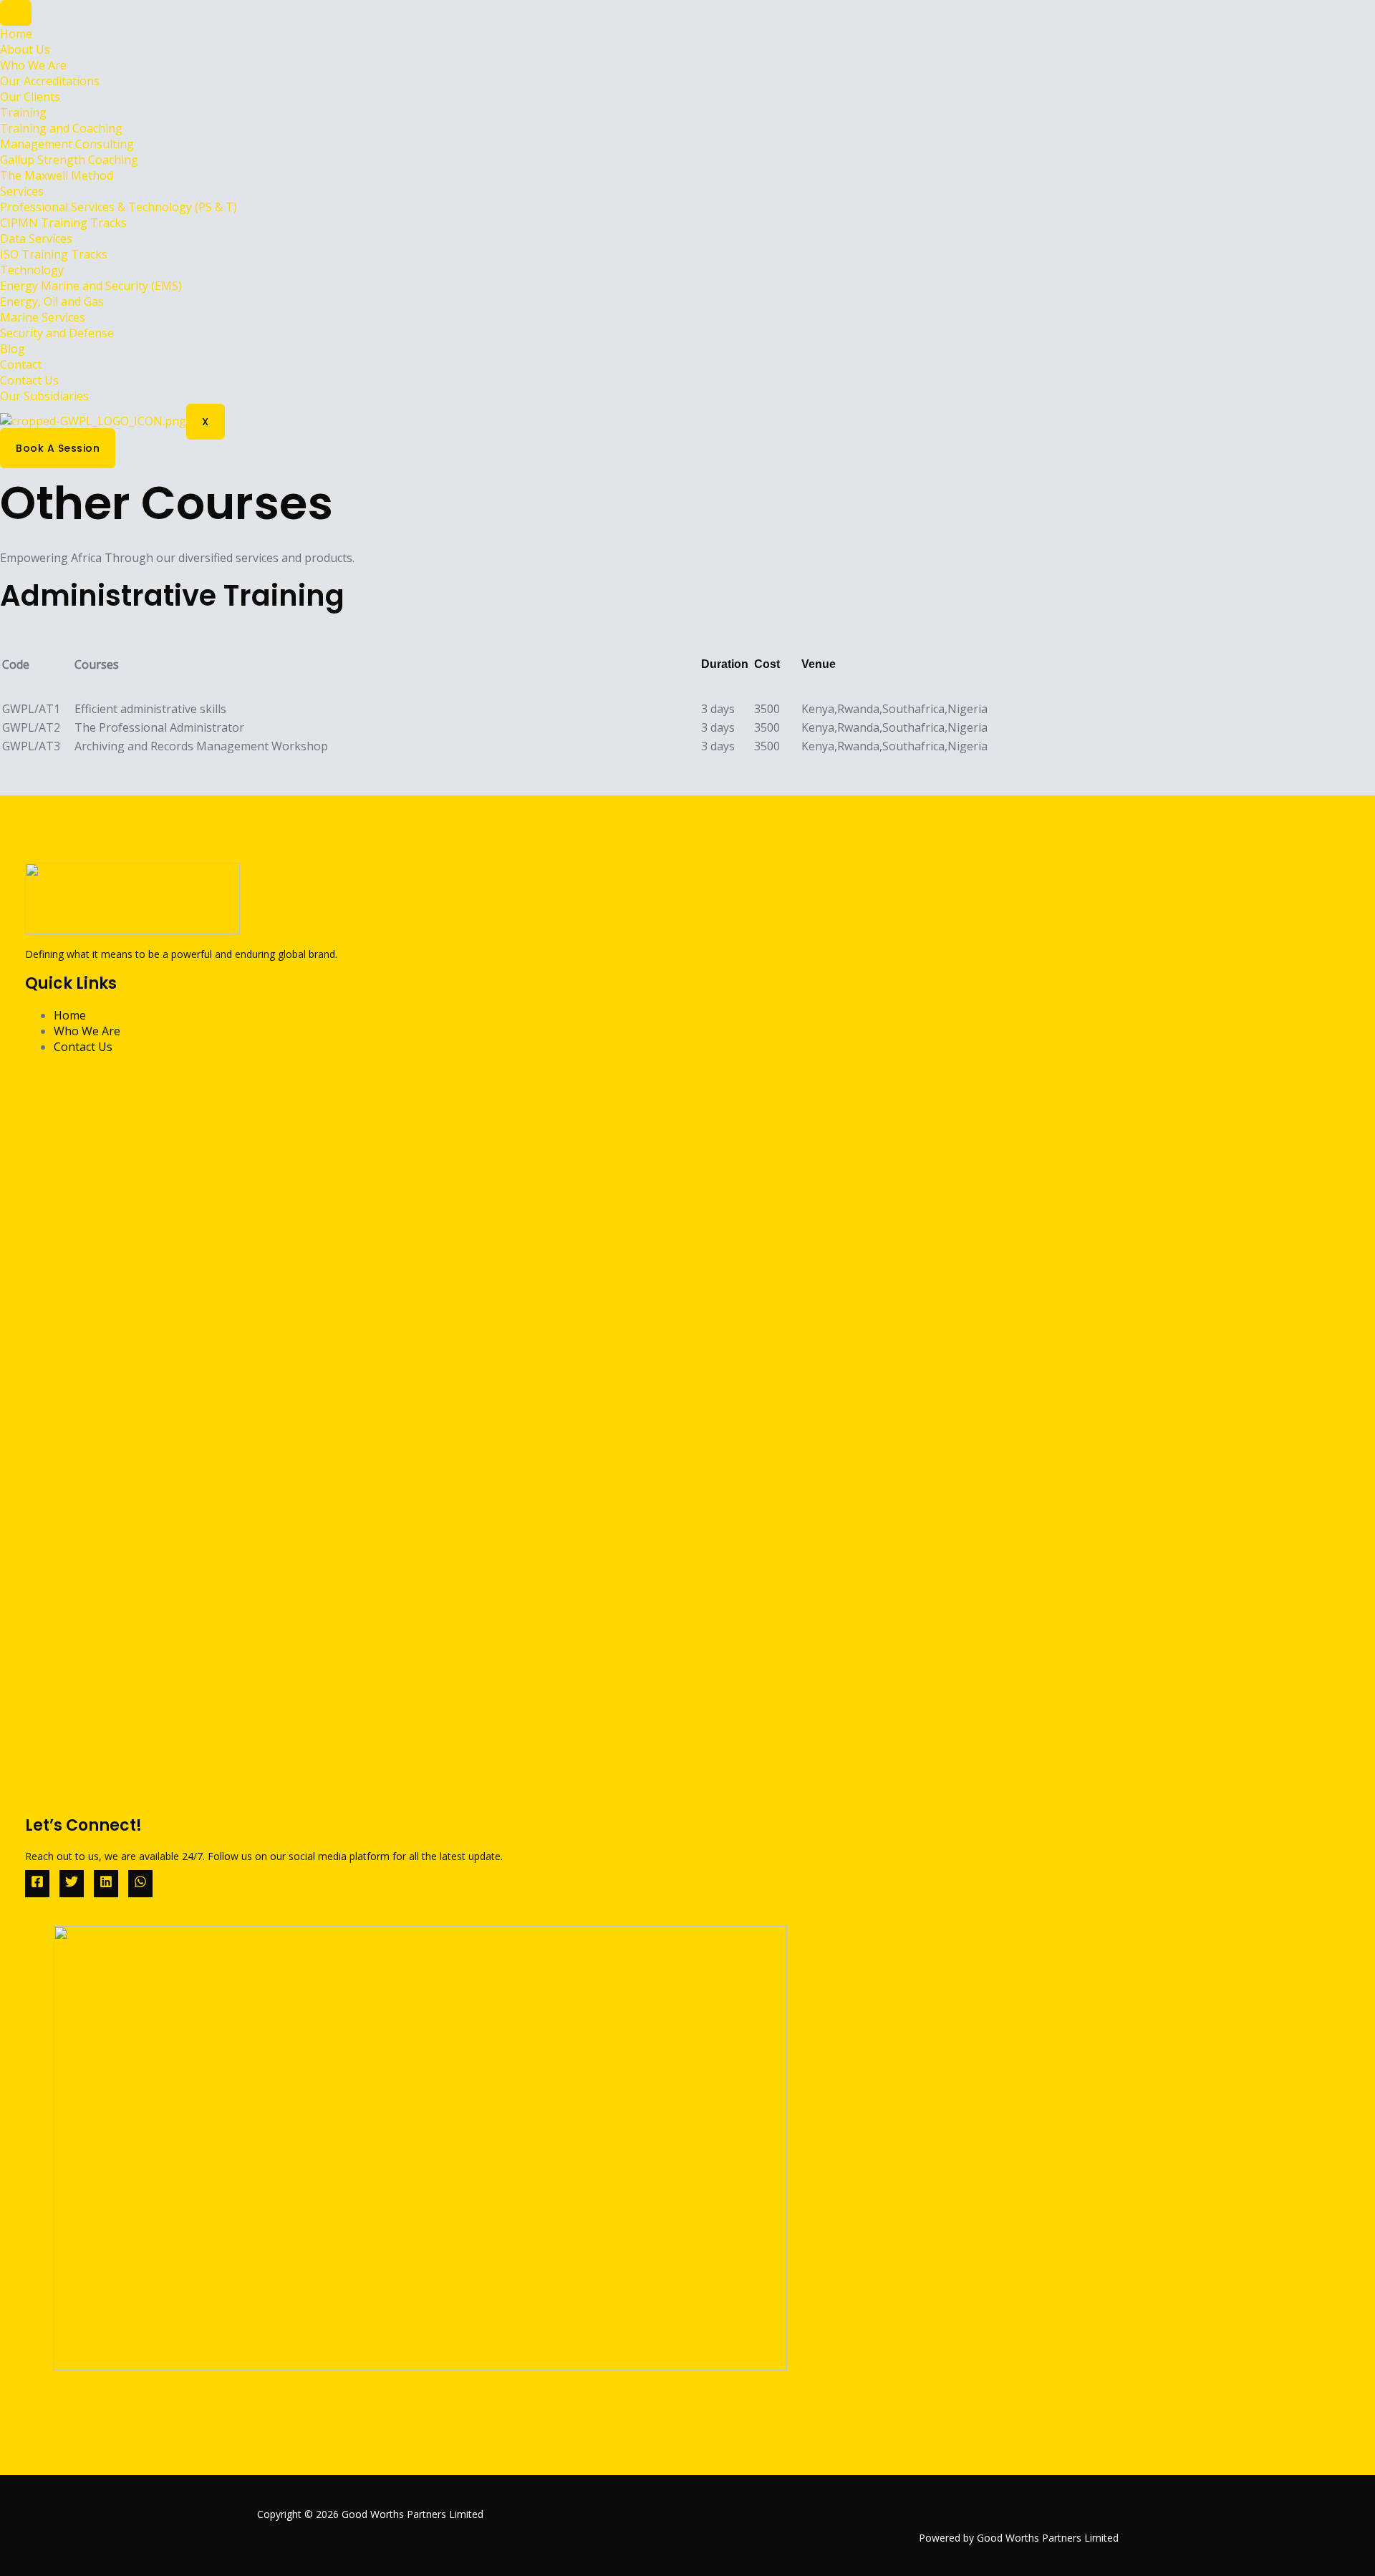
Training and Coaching (61, 128)
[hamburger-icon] (16, 13)
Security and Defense (57, 333)
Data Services (36, 238)
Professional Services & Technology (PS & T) (119, 207)
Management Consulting (67, 144)
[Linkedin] (106, 1884)
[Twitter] (72, 1884)
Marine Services (43, 317)
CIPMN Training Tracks (63, 223)
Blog (13, 349)
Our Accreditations (50, 81)
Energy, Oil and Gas (52, 301)
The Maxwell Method (57, 175)
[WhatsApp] (140, 1884)
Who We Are (33, 65)
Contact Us (29, 380)
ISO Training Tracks (54, 254)
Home (16, 34)
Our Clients (30, 97)
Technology (32, 270)
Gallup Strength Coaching (69, 160)
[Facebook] (37, 1884)
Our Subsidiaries (44, 396)
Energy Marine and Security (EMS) (91, 286)
